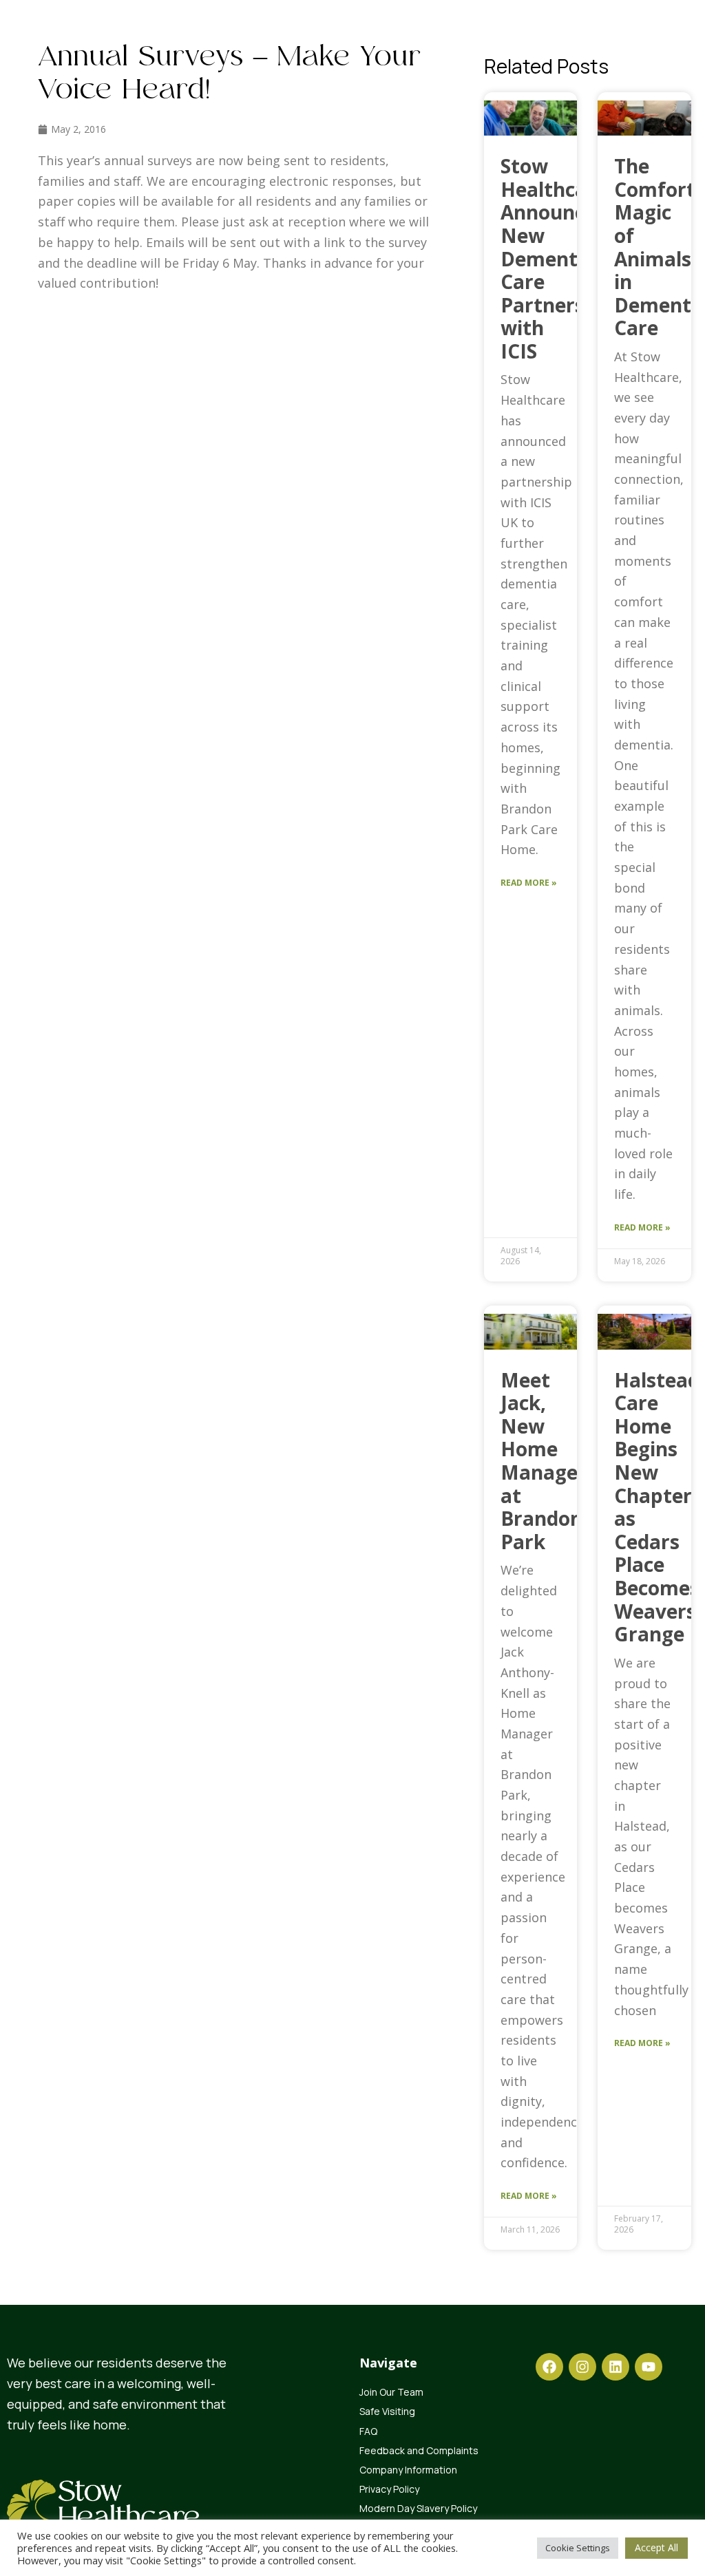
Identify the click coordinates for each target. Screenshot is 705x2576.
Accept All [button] (656, 2547)
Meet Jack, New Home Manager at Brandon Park (544, 1461)
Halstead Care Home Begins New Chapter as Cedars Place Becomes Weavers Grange (657, 1507)
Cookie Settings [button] (578, 2548)
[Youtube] (649, 2367)
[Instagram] (582, 2367)
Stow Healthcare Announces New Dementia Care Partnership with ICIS (558, 258)
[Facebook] (549, 2367)
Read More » (529, 883)
